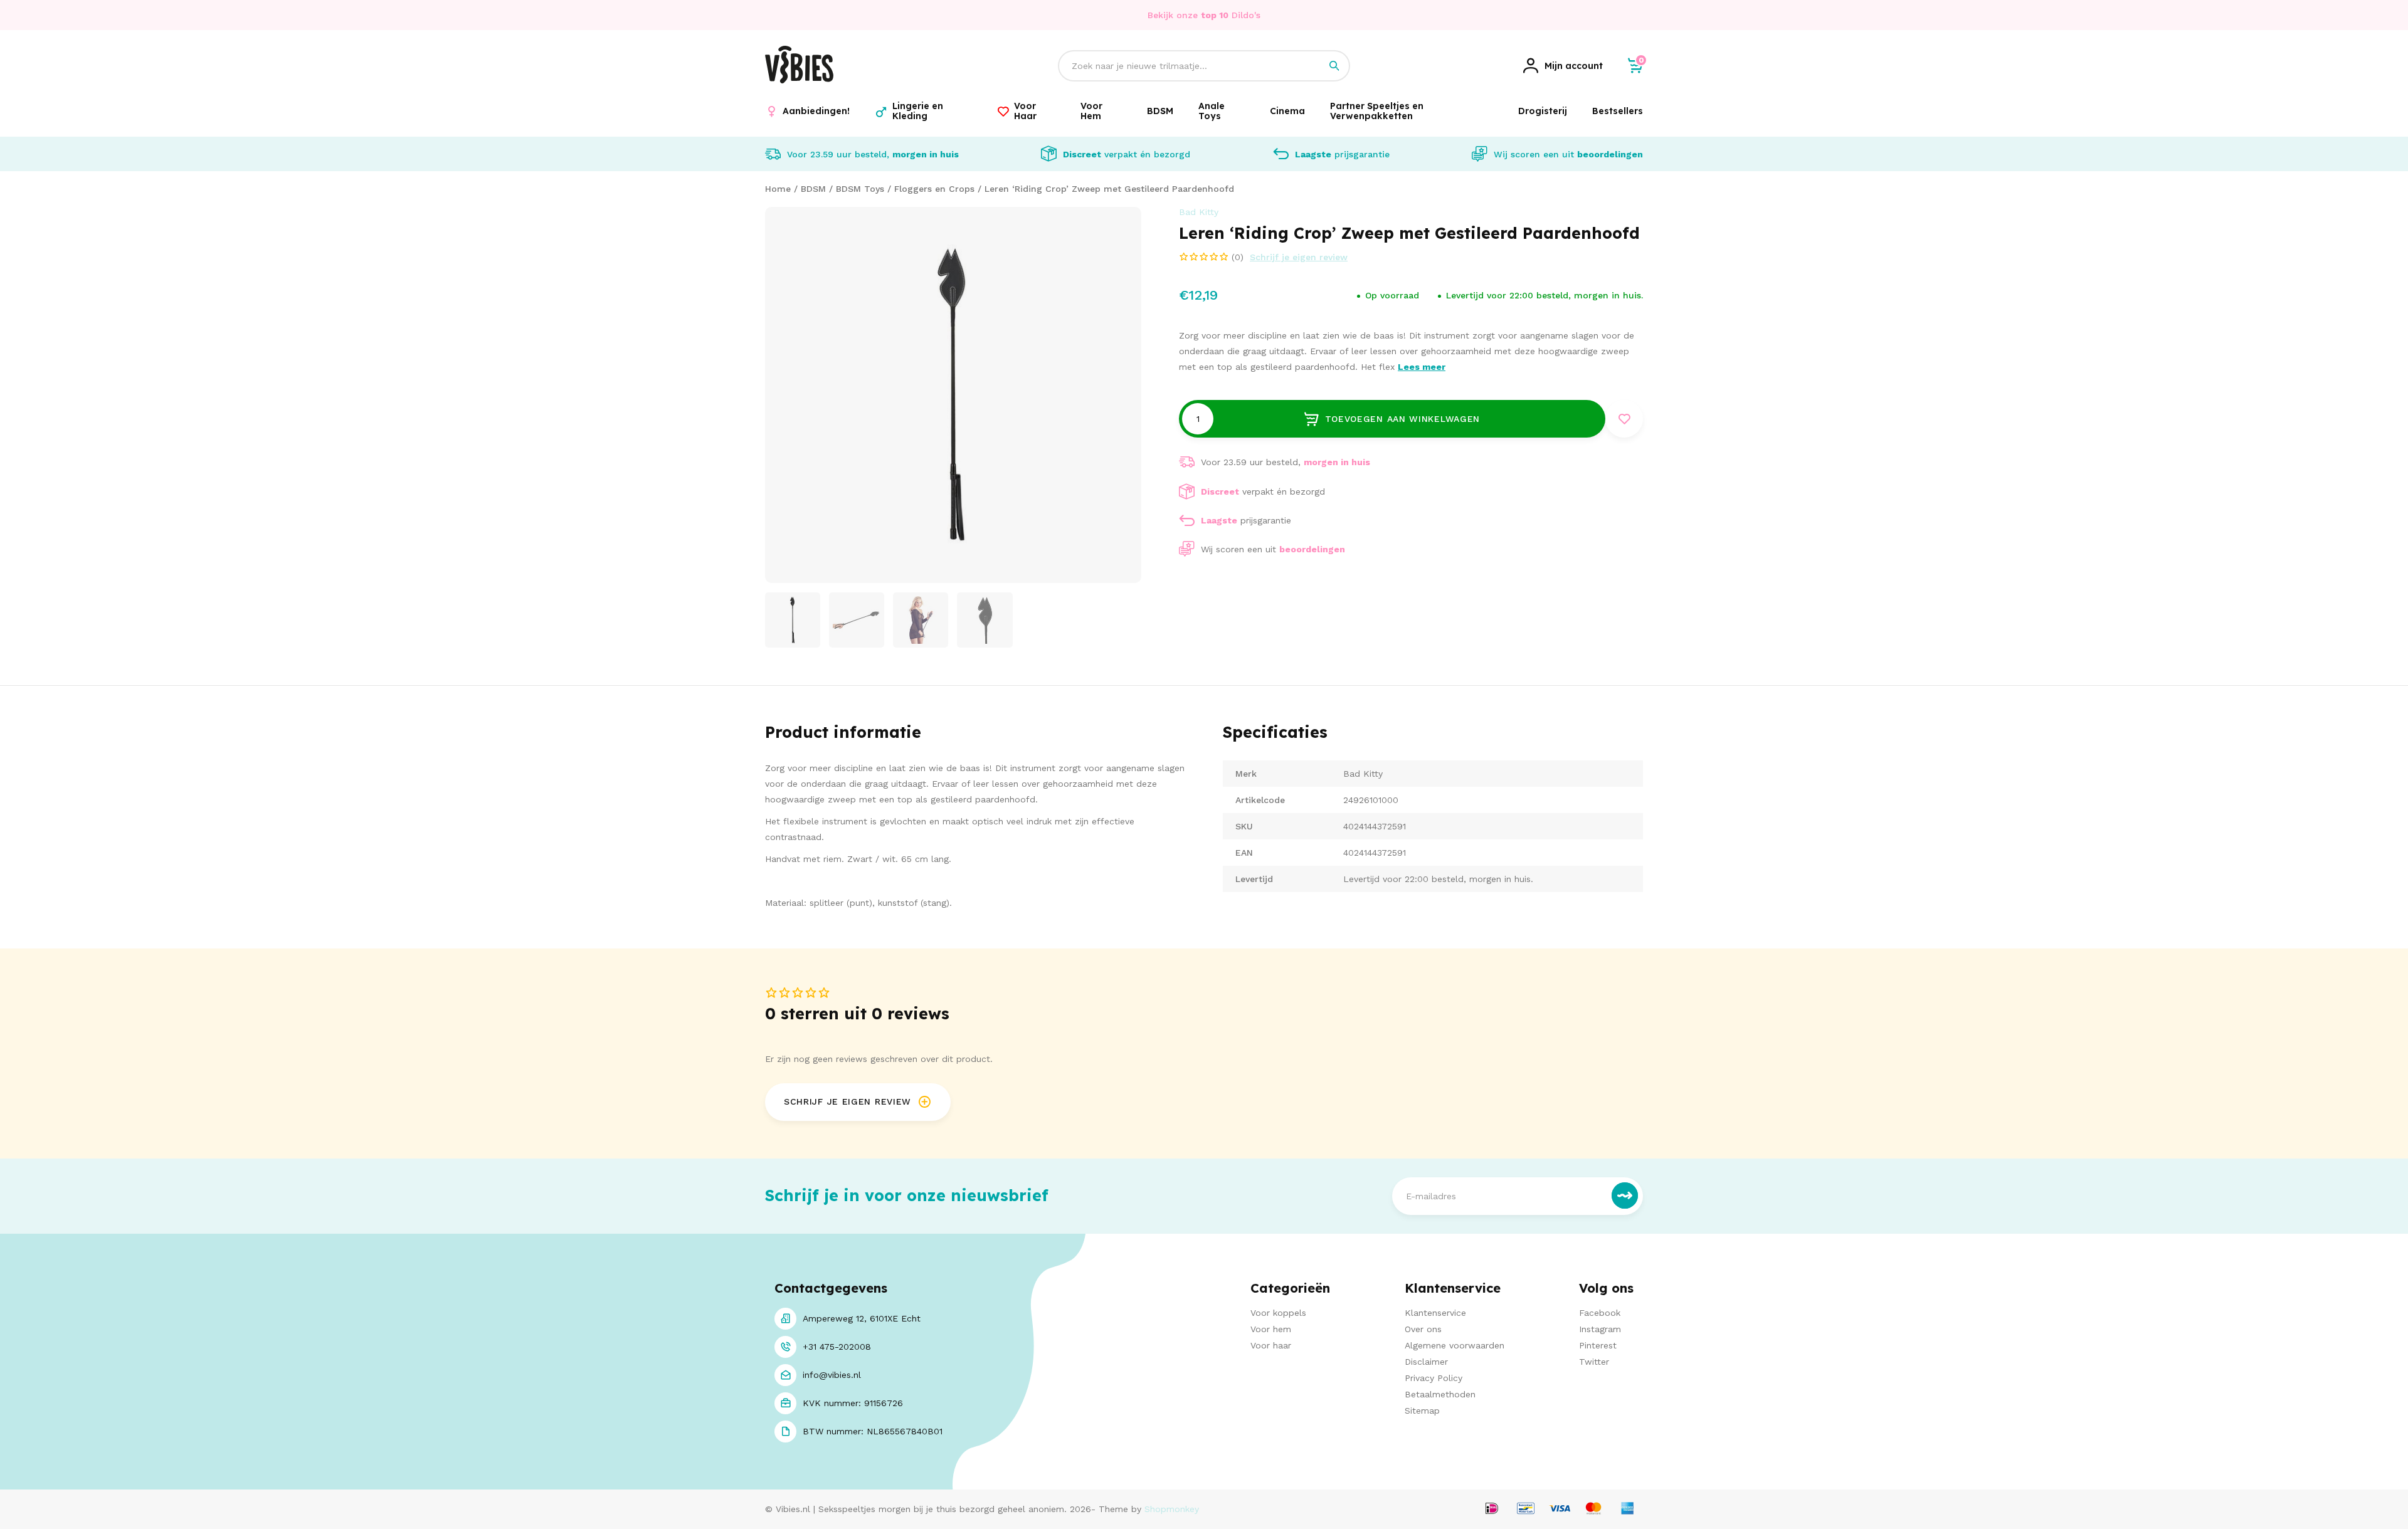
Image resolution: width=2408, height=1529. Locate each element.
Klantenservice (1435, 1313)
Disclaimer (1426, 1362)
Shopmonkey (1172, 1509)
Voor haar (1271, 1345)
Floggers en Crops (934, 189)
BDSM (813, 189)
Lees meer (1422, 367)
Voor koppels (1278, 1313)
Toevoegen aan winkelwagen (1403, 419)
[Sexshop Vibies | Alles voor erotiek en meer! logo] (799, 80)
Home (778, 189)
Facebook (1600, 1313)
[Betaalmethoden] (1492, 1509)
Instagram (1600, 1329)
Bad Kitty (1199, 212)
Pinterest (1598, 1345)
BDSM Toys (860, 189)
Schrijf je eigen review (1299, 257)
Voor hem (1271, 1329)
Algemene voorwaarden (1455, 1345)
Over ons (1423, 1329)
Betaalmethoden (1440, 1394)
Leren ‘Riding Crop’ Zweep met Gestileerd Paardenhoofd (1109, 189)
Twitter (1594, 1362)
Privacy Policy (1434, 1378)
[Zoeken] (1334, 66)
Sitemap (1422, 1411)
